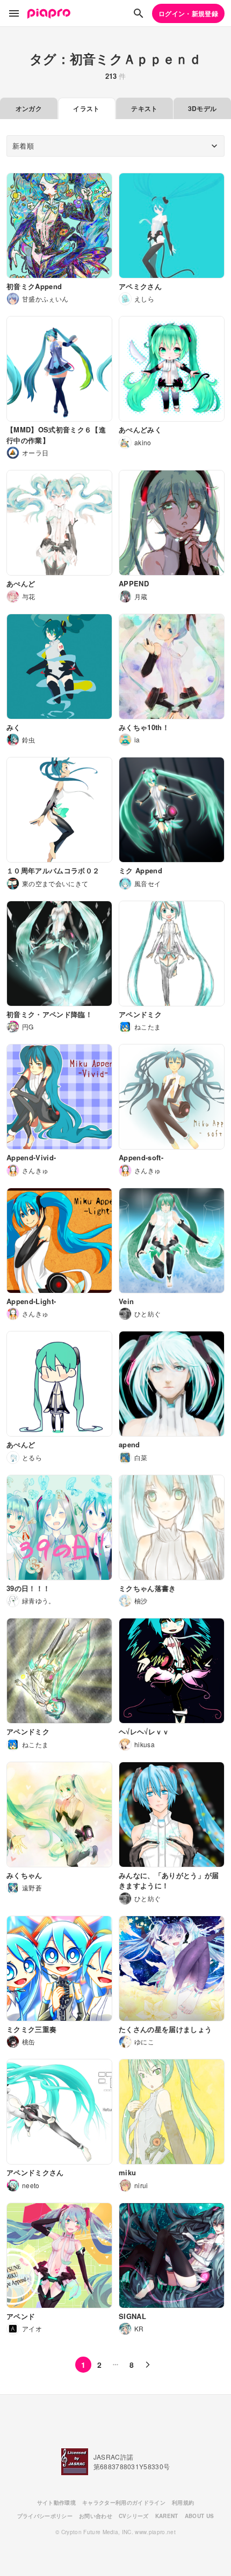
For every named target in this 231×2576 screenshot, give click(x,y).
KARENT (167, 2516)
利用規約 (183, 2503)
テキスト (144, 108)
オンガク (29, 108)
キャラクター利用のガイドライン (124, 2503)
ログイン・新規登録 (188, 13)
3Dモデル (203, 108)
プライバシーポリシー (45, 2516)
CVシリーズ (134, 2516)
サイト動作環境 (56, 2503)
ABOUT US (200, 2516)
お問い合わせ (96, 2516)
